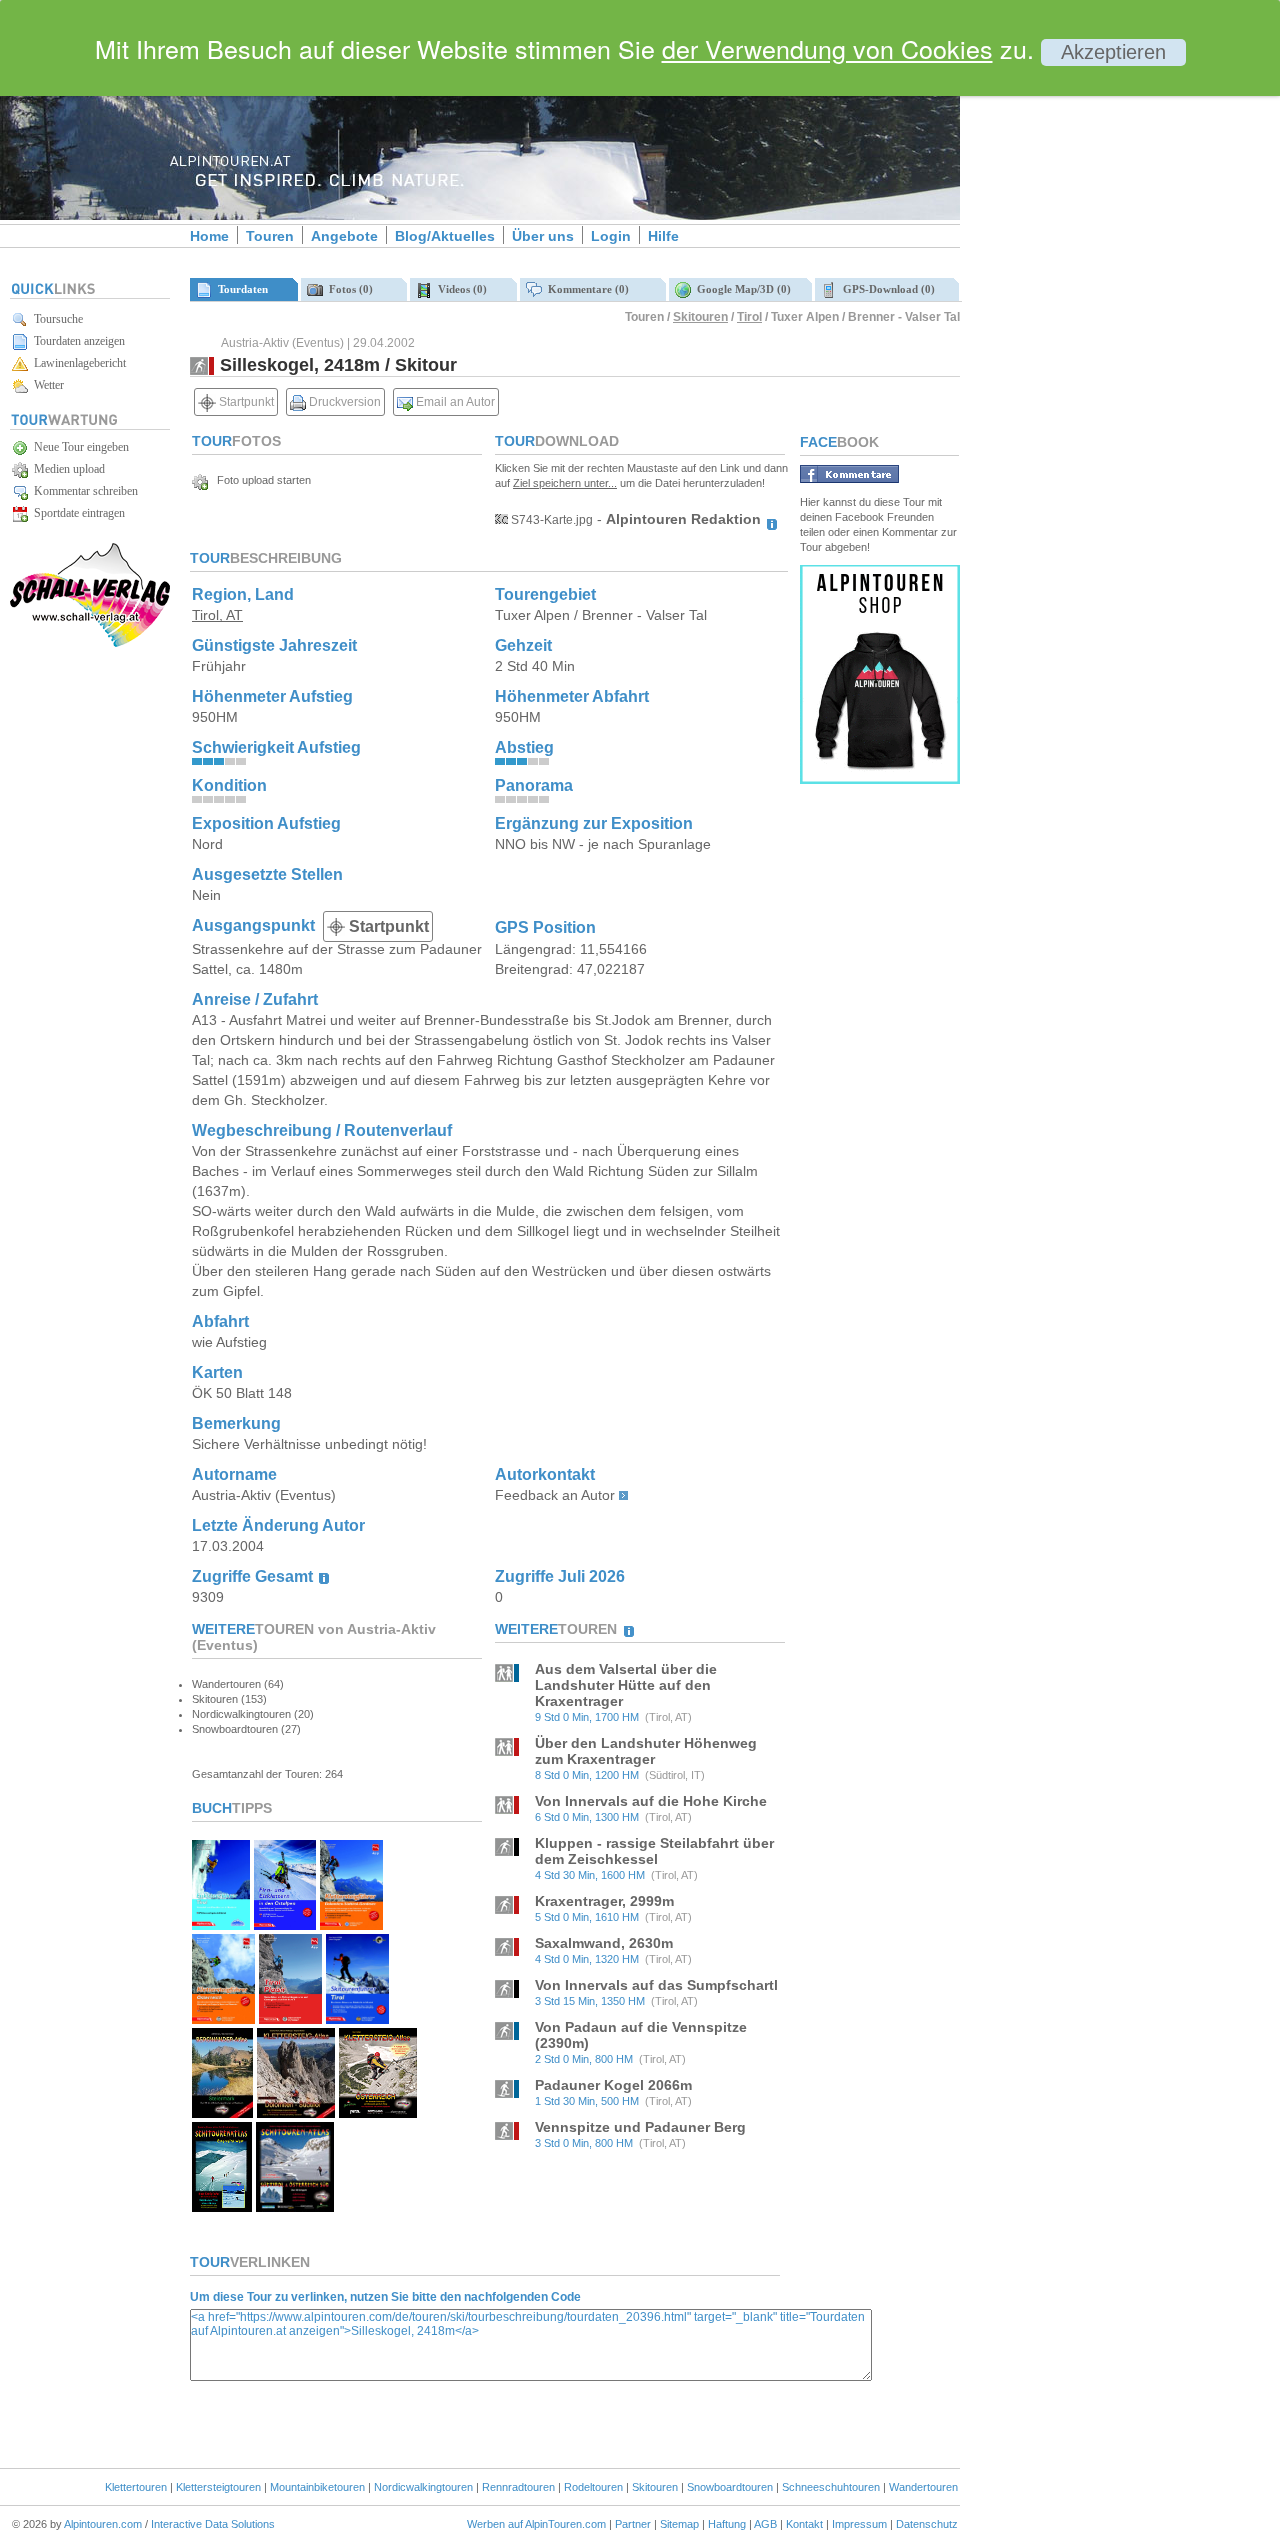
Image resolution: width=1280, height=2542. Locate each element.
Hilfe (663, 236)
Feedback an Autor (555, 1495)
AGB (765, 2524)
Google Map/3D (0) (741, 289)
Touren (270, 236)
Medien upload (66, 469)
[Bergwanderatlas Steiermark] (222, 2112)
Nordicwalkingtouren (423, 2487)
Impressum (859, 2524)
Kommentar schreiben (83, 491)
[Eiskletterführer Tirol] (221, 1924)
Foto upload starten (259, 480)
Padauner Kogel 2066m (613, 2085)
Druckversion (343, 402)
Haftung (727, 2524)
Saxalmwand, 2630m (604, 1943)
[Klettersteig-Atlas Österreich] (378, 2112)
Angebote (344, 236)
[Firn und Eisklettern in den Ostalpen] (285, 1924)
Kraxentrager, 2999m (604, 1901)
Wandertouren (923, 2487)
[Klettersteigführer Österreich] (223, 2018)
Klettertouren (136, 2487)
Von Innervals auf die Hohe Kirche (651, 1801)
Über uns (543, 236)
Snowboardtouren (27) (246, 1729)
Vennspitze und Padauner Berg (640, 2127)
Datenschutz (927, 2524)
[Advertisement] (1130, 343)
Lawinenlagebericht (77, 363)
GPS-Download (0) (886, 289)
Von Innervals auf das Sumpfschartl (656, 1985)
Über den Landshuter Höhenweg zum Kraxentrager (646, 1751)
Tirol (749, 317)
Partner (633, 2524)
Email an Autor (454, 402)
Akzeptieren (1113, 52)
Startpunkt (245, 402)
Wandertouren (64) (238, 1684)
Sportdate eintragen (76, 513)
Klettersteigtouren (218, 2487)
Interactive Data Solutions (213, 2524)
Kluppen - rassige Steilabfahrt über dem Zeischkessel (654, 1851)
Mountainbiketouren (317, 2487)
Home (209, 236)
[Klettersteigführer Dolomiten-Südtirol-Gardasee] (351, 1924)
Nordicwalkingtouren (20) (253, 1714)
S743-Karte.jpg (550, 520)
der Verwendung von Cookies (827, 48)
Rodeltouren (593, 2487)
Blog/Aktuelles (445, 236)
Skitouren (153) (229, 1699)
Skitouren (700, 317)
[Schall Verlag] (90, 643)
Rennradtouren (518, 2487)
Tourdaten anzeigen (76, 341)
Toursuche (55, 319)
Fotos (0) (348, 289)
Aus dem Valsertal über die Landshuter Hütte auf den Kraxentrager (626, 1685)
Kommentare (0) (585, 289)
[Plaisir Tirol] (290, 2018)
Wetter (46, 385)
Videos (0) (459, 289)
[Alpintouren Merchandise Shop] (880, 778)
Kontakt (804, 2524)
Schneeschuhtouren (831, 2487)
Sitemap (679, 2524)
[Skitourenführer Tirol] (357, 2018)
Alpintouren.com (103, 2524)
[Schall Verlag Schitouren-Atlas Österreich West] (222, 2206)
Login (611, 236)
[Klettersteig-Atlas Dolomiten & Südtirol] (295, 2112)
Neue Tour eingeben (78, 447)
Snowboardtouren (730, 2487)
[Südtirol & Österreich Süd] (295, 2206)
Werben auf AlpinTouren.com (536, 2524)
